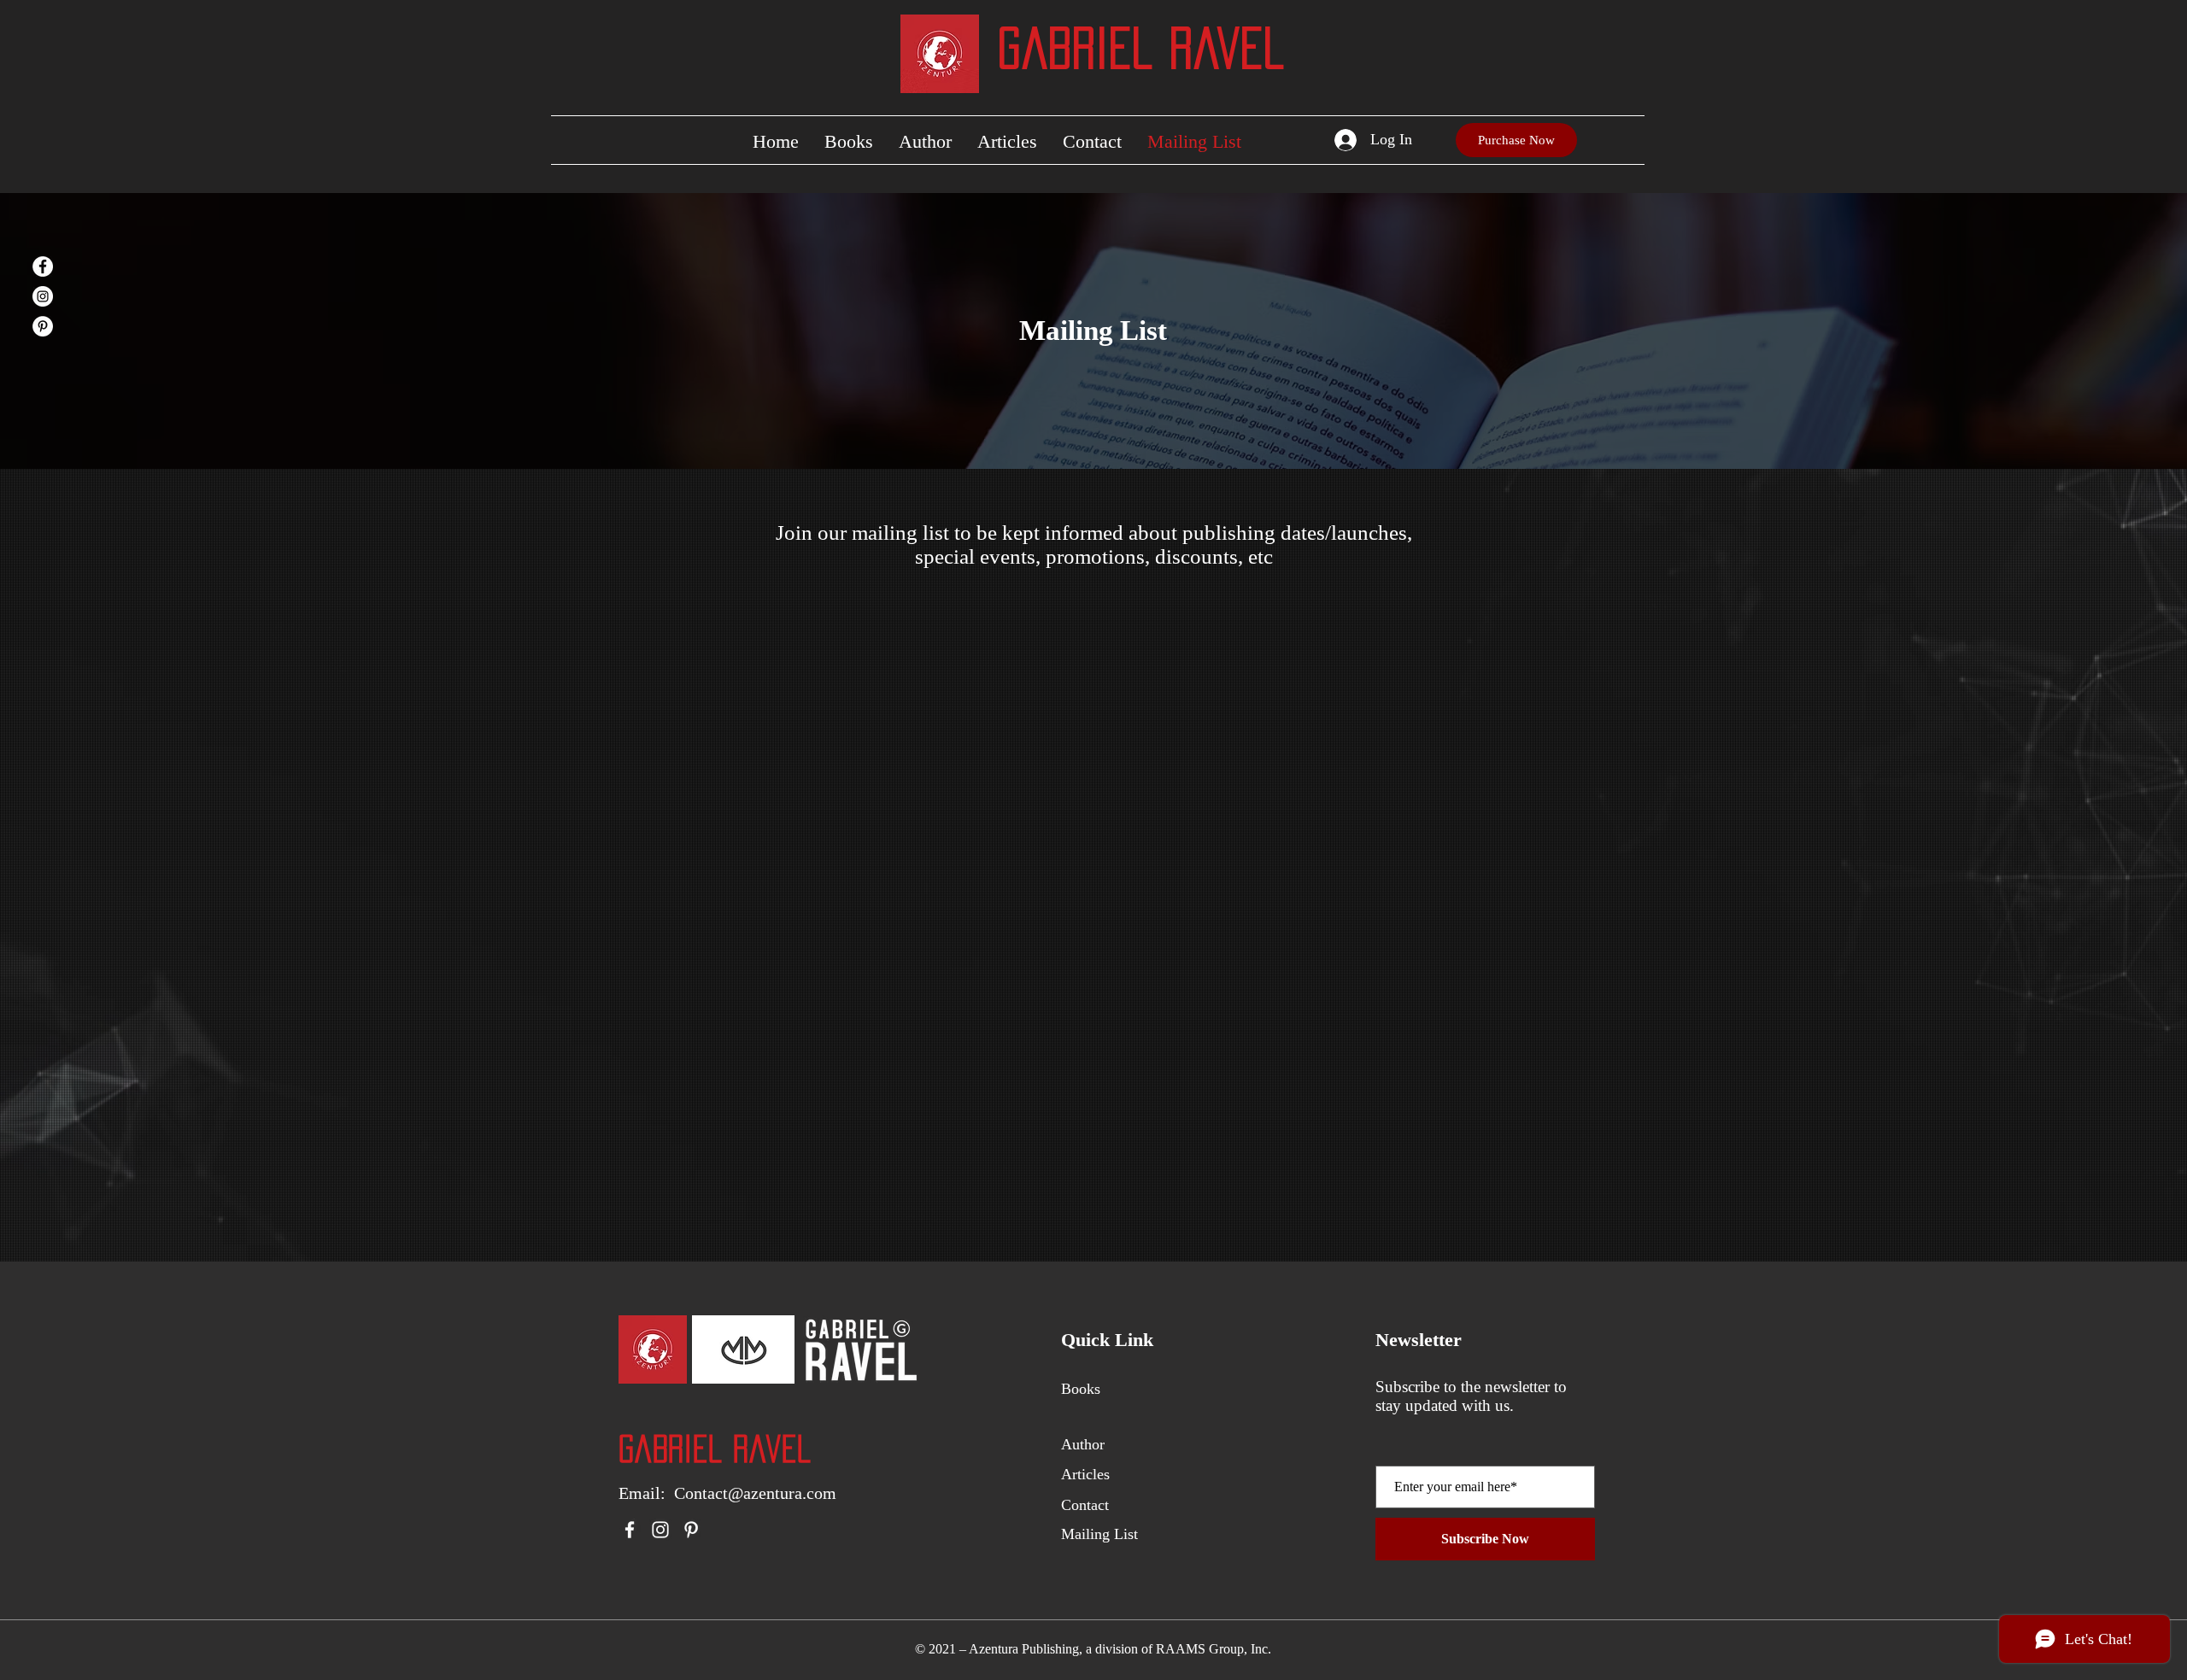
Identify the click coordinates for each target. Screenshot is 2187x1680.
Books (1081, 1389)
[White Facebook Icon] (630, 1530)
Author (1083, 1444)
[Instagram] (43, 296)
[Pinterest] (43, 326)
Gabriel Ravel (1141, 48)
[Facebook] (43, 266)
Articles (1085, 1474)
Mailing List (1099, 1534)
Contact (1085, 1505)
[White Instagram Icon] (660, 1530)
